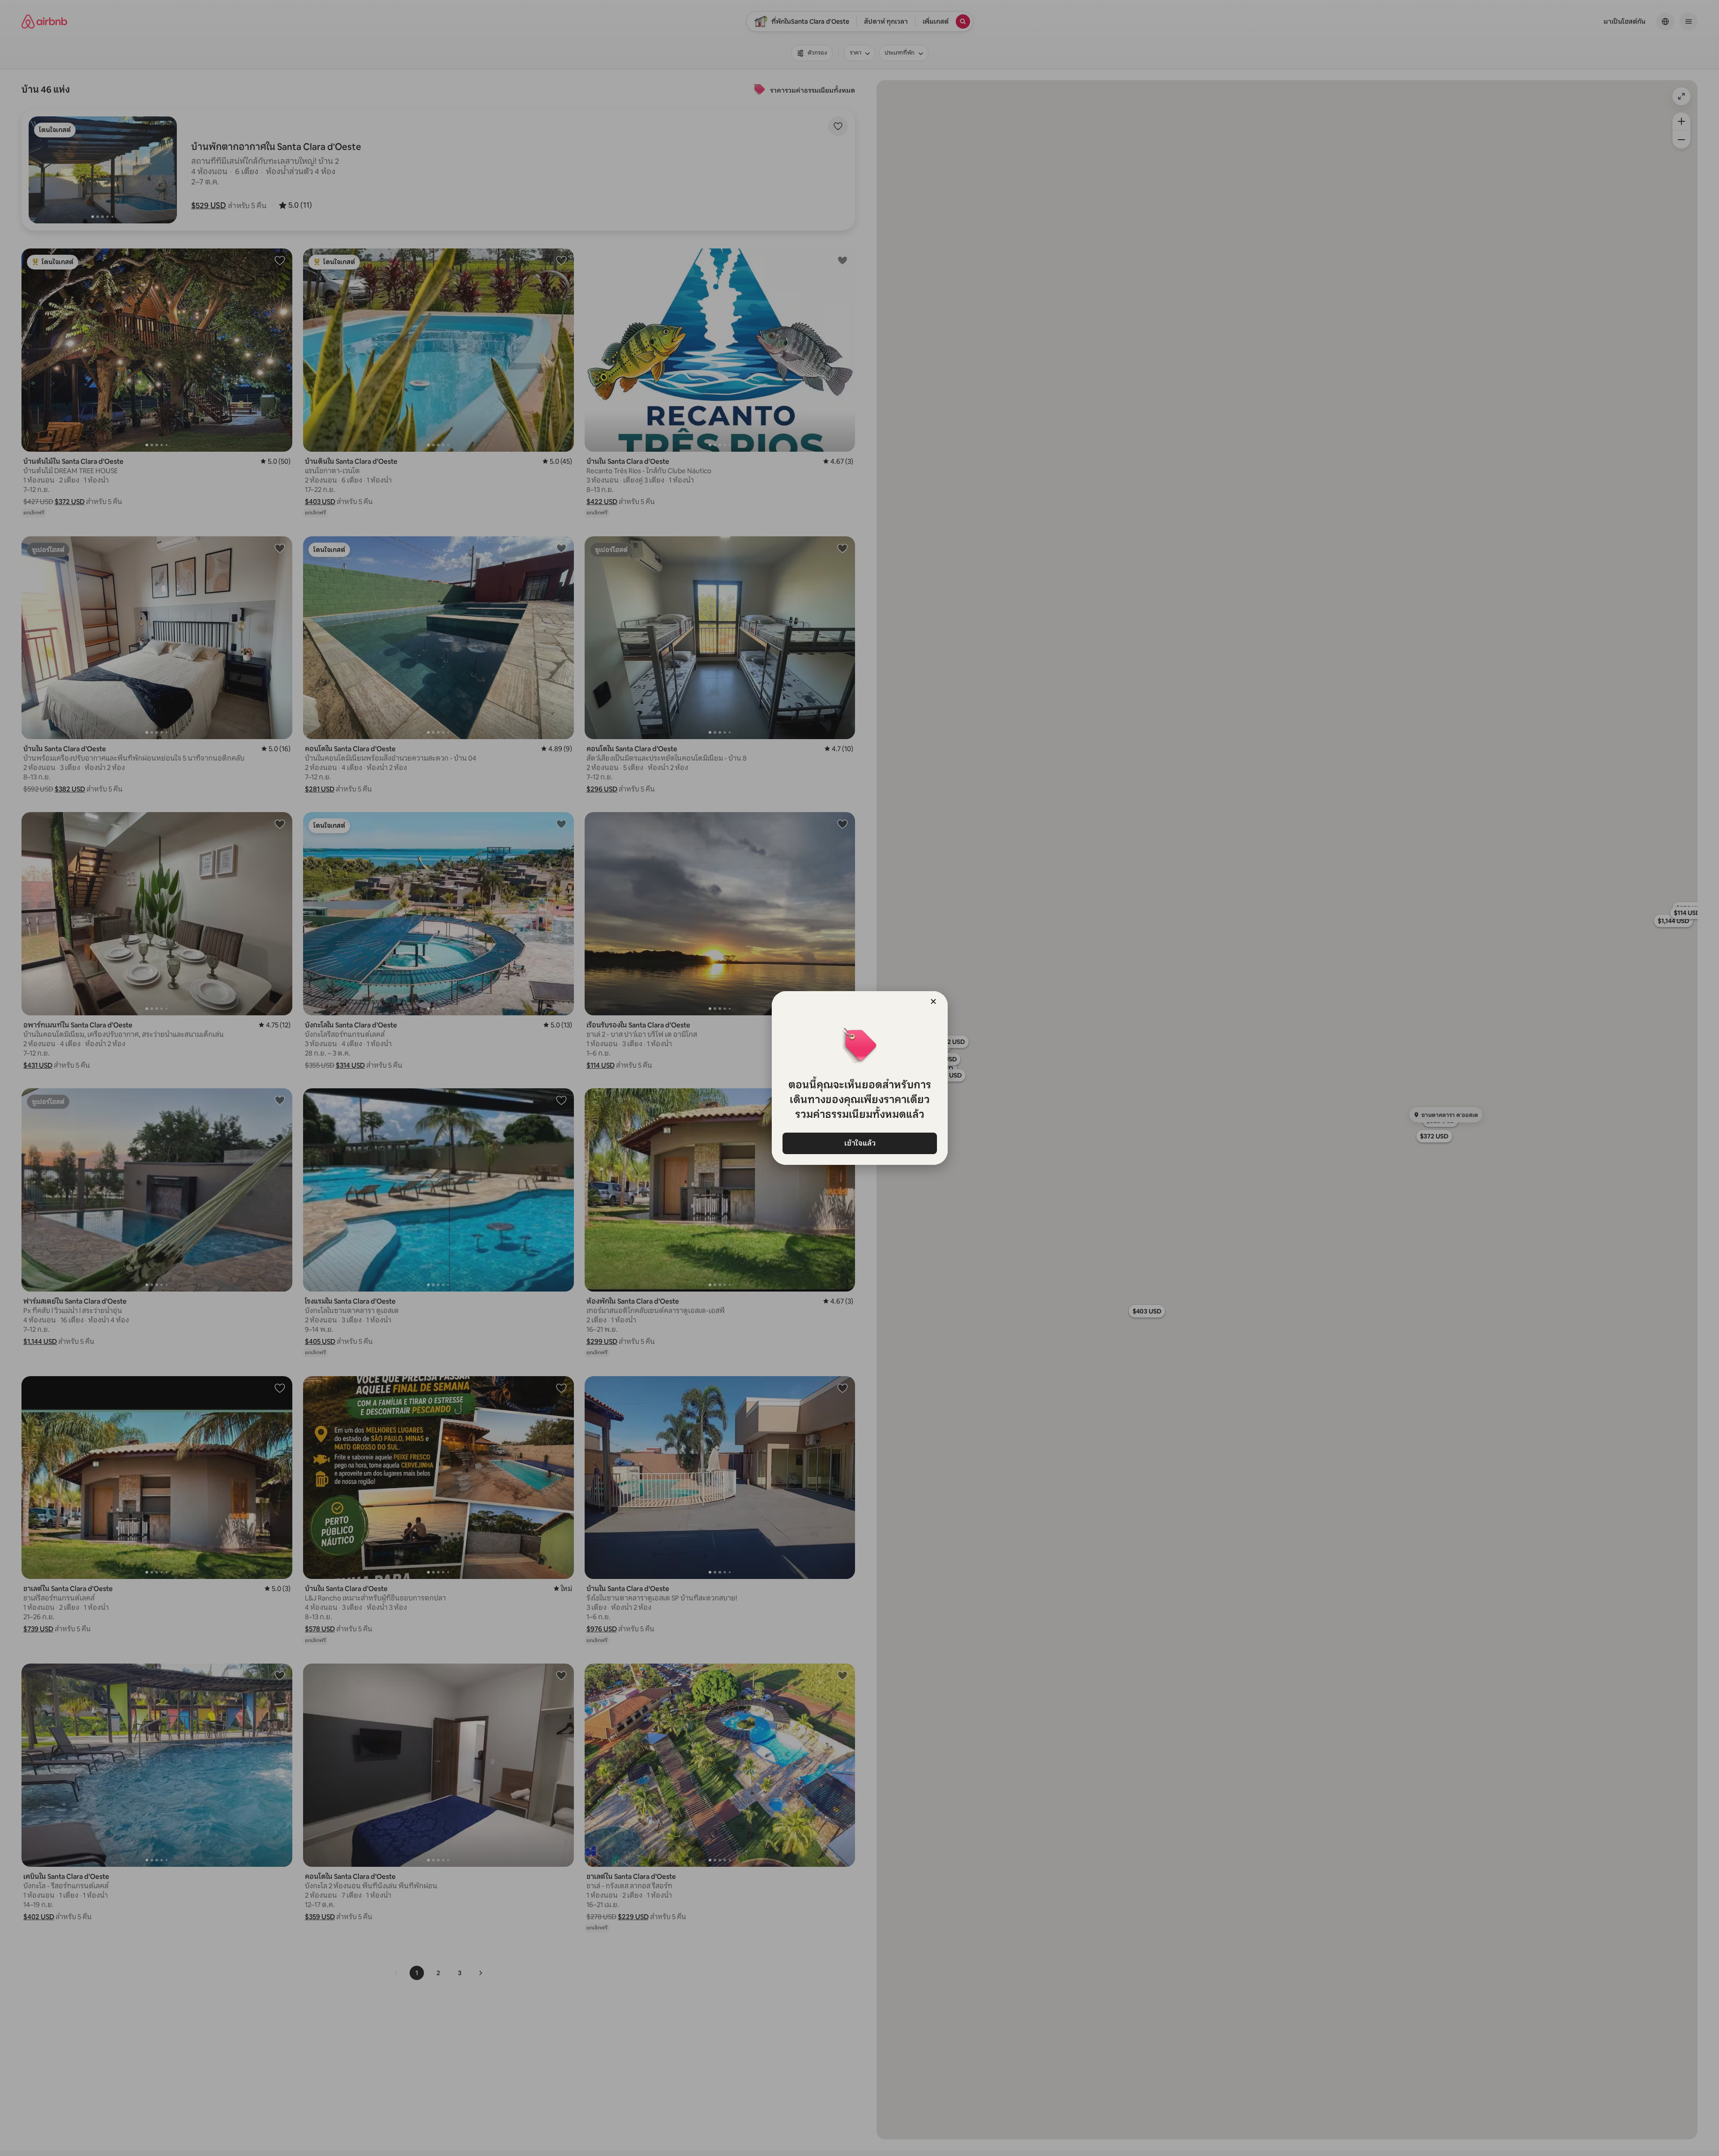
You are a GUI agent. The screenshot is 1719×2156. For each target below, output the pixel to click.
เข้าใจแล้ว (859, 1143)
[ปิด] (933, 1001)
